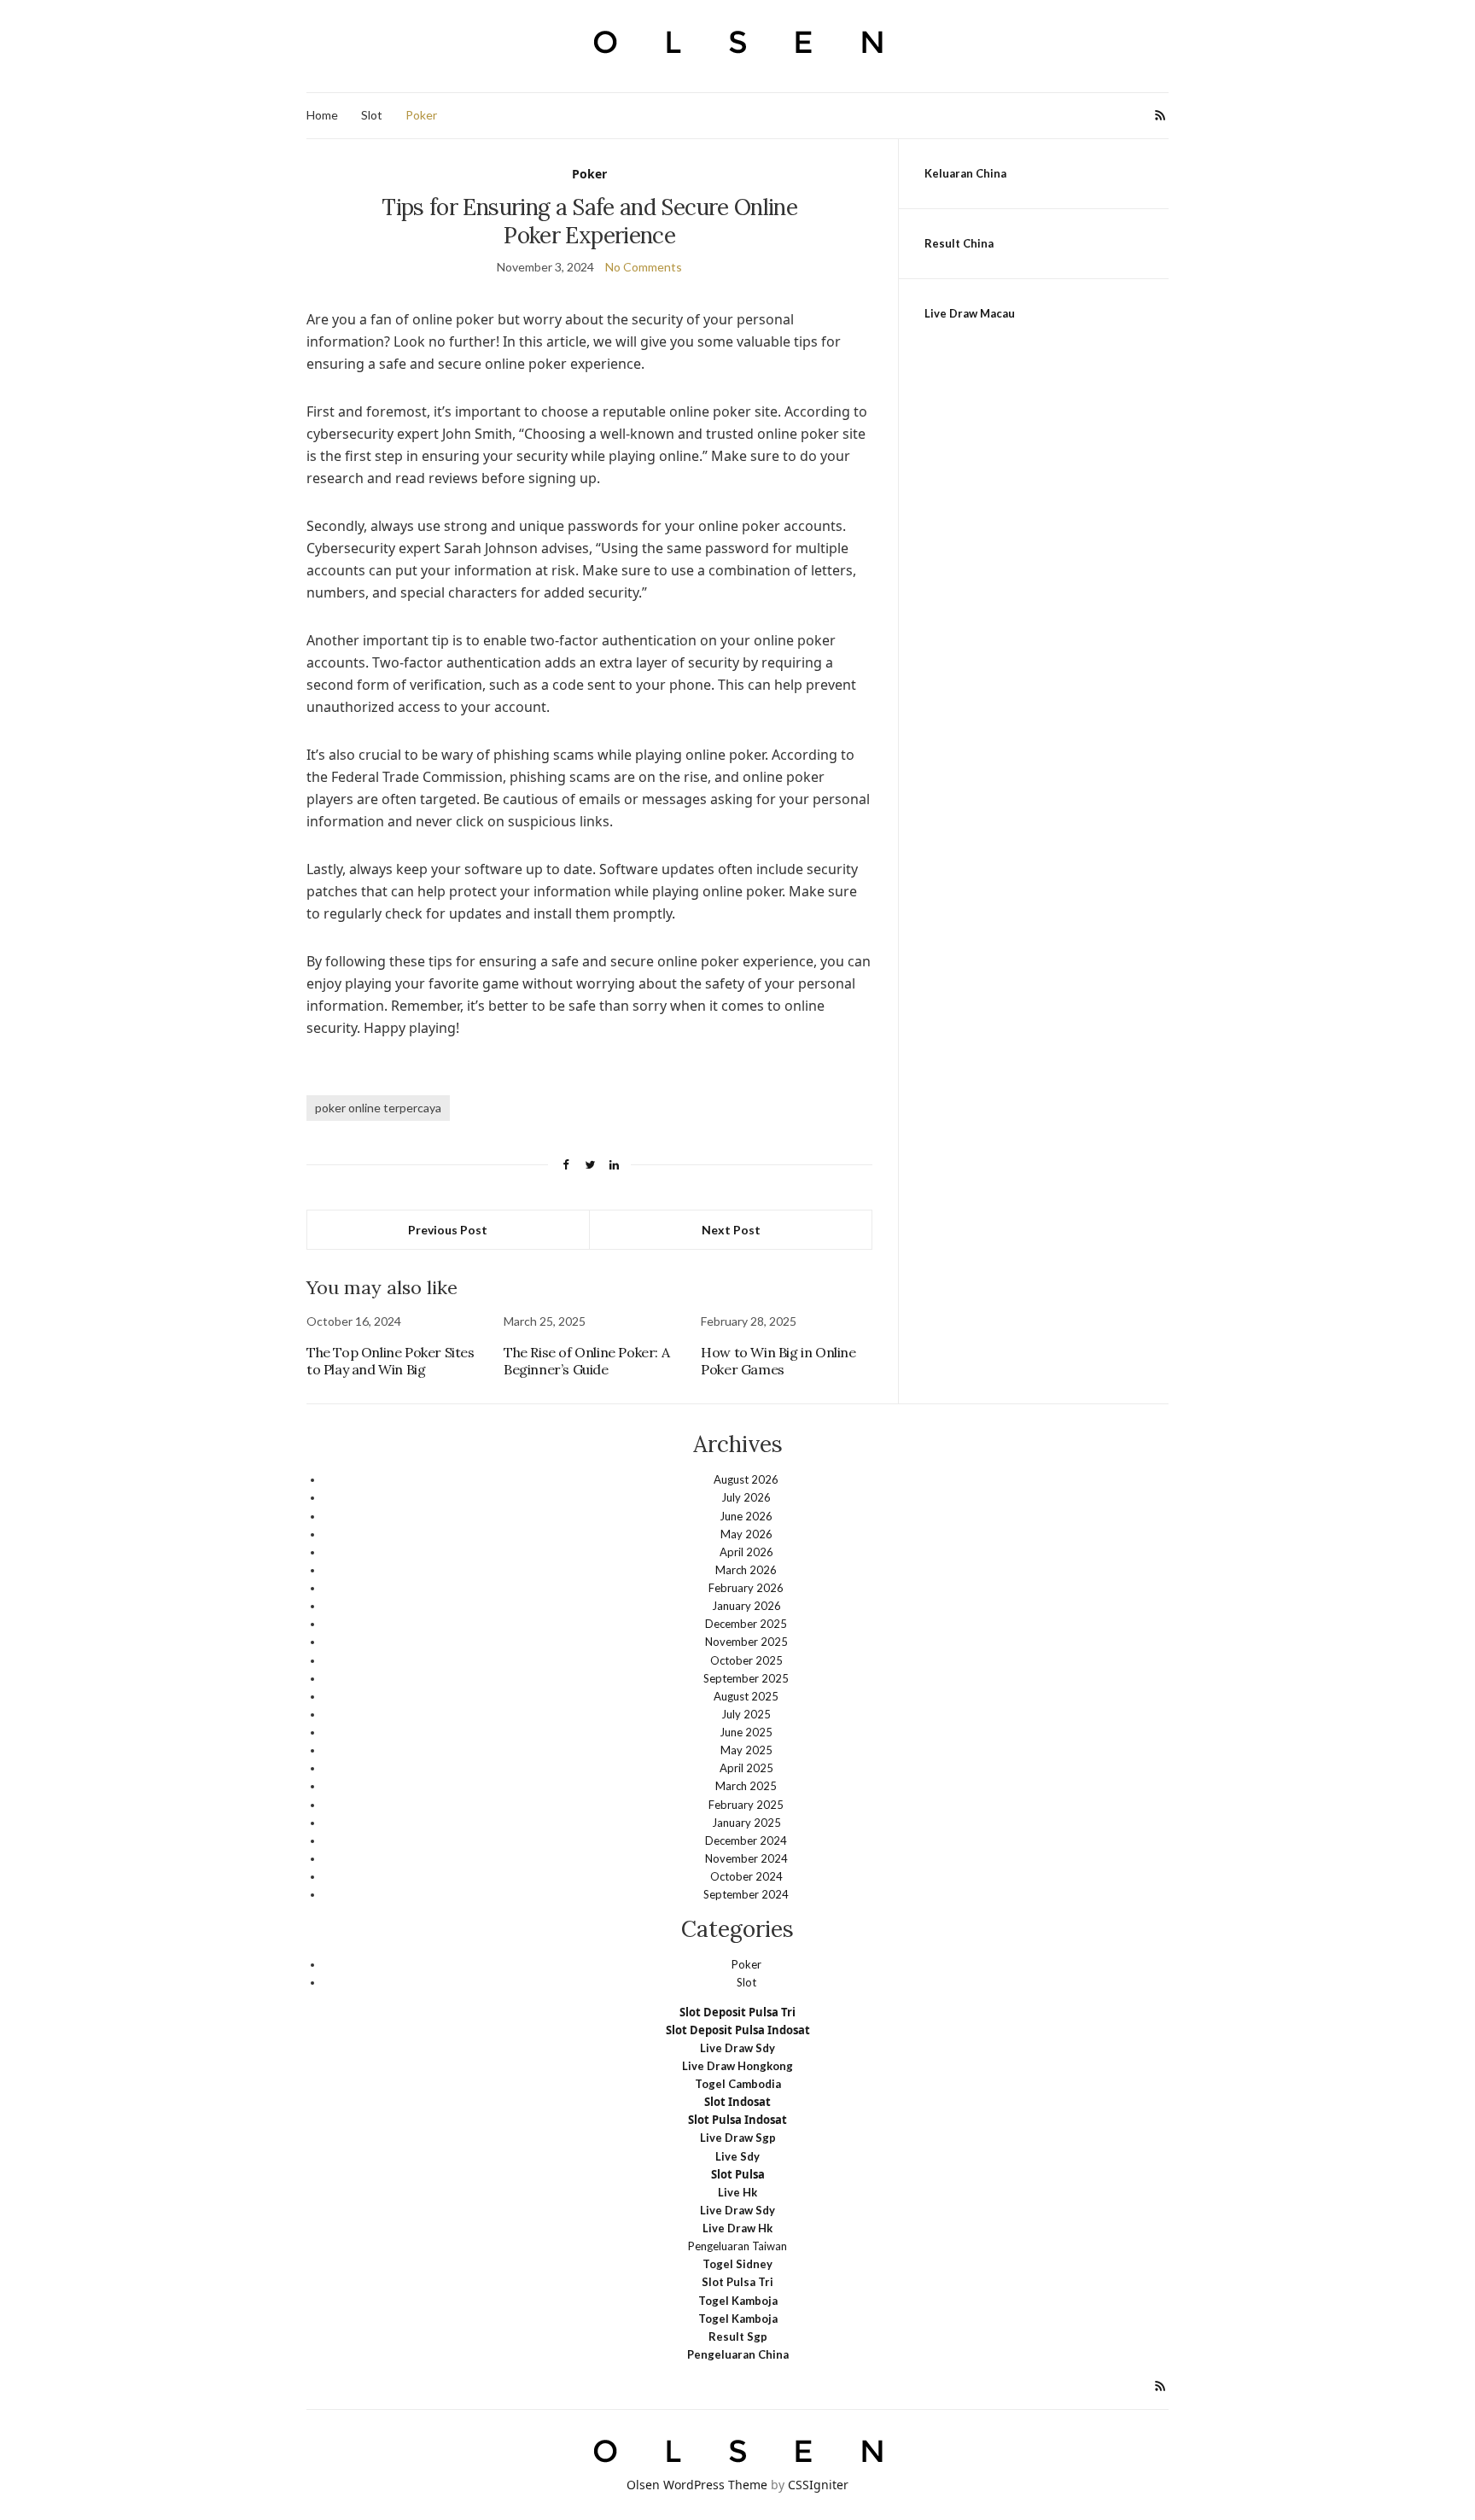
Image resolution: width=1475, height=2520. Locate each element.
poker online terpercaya (378, 1108)
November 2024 (746, 1858)
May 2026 (746, 1534)
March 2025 (746, 1786)
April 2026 (746, 1552)
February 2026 (746, 1588)
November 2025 (746, 1642)
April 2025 (746, 1768)
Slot (372, 115)
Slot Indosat (737, 2102)
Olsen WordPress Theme (697, 2485)
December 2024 (746, 1840)
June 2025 (746, 1732)
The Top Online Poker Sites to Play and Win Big (391, 1361)
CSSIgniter (818, 2485)
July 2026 (746, 1497)
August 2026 (746, 1479)
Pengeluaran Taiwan (737, 2246)
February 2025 (746, 1805)
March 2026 (746, 1570)
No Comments (644, 267)
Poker (421, 115)
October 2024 (746, 1876)
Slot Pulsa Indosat (737, 2120)
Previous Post (448, 1230)
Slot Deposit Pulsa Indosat (738, 2030)
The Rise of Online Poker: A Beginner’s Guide (586, 1361)
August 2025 (746, 1696)
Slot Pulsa (738, 2174)
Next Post (731, 1230)
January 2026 (746, 1606)
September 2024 (746, 1894)
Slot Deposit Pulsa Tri (737, 2012)
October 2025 (746, 1660)
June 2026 (746, 1516)
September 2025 (746, 1678)
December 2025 (746, 1624)
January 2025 (746, 1823)
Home (322, 115)
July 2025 (746, 1714)
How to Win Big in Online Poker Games (778, 1361)
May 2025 (746, 1750)
